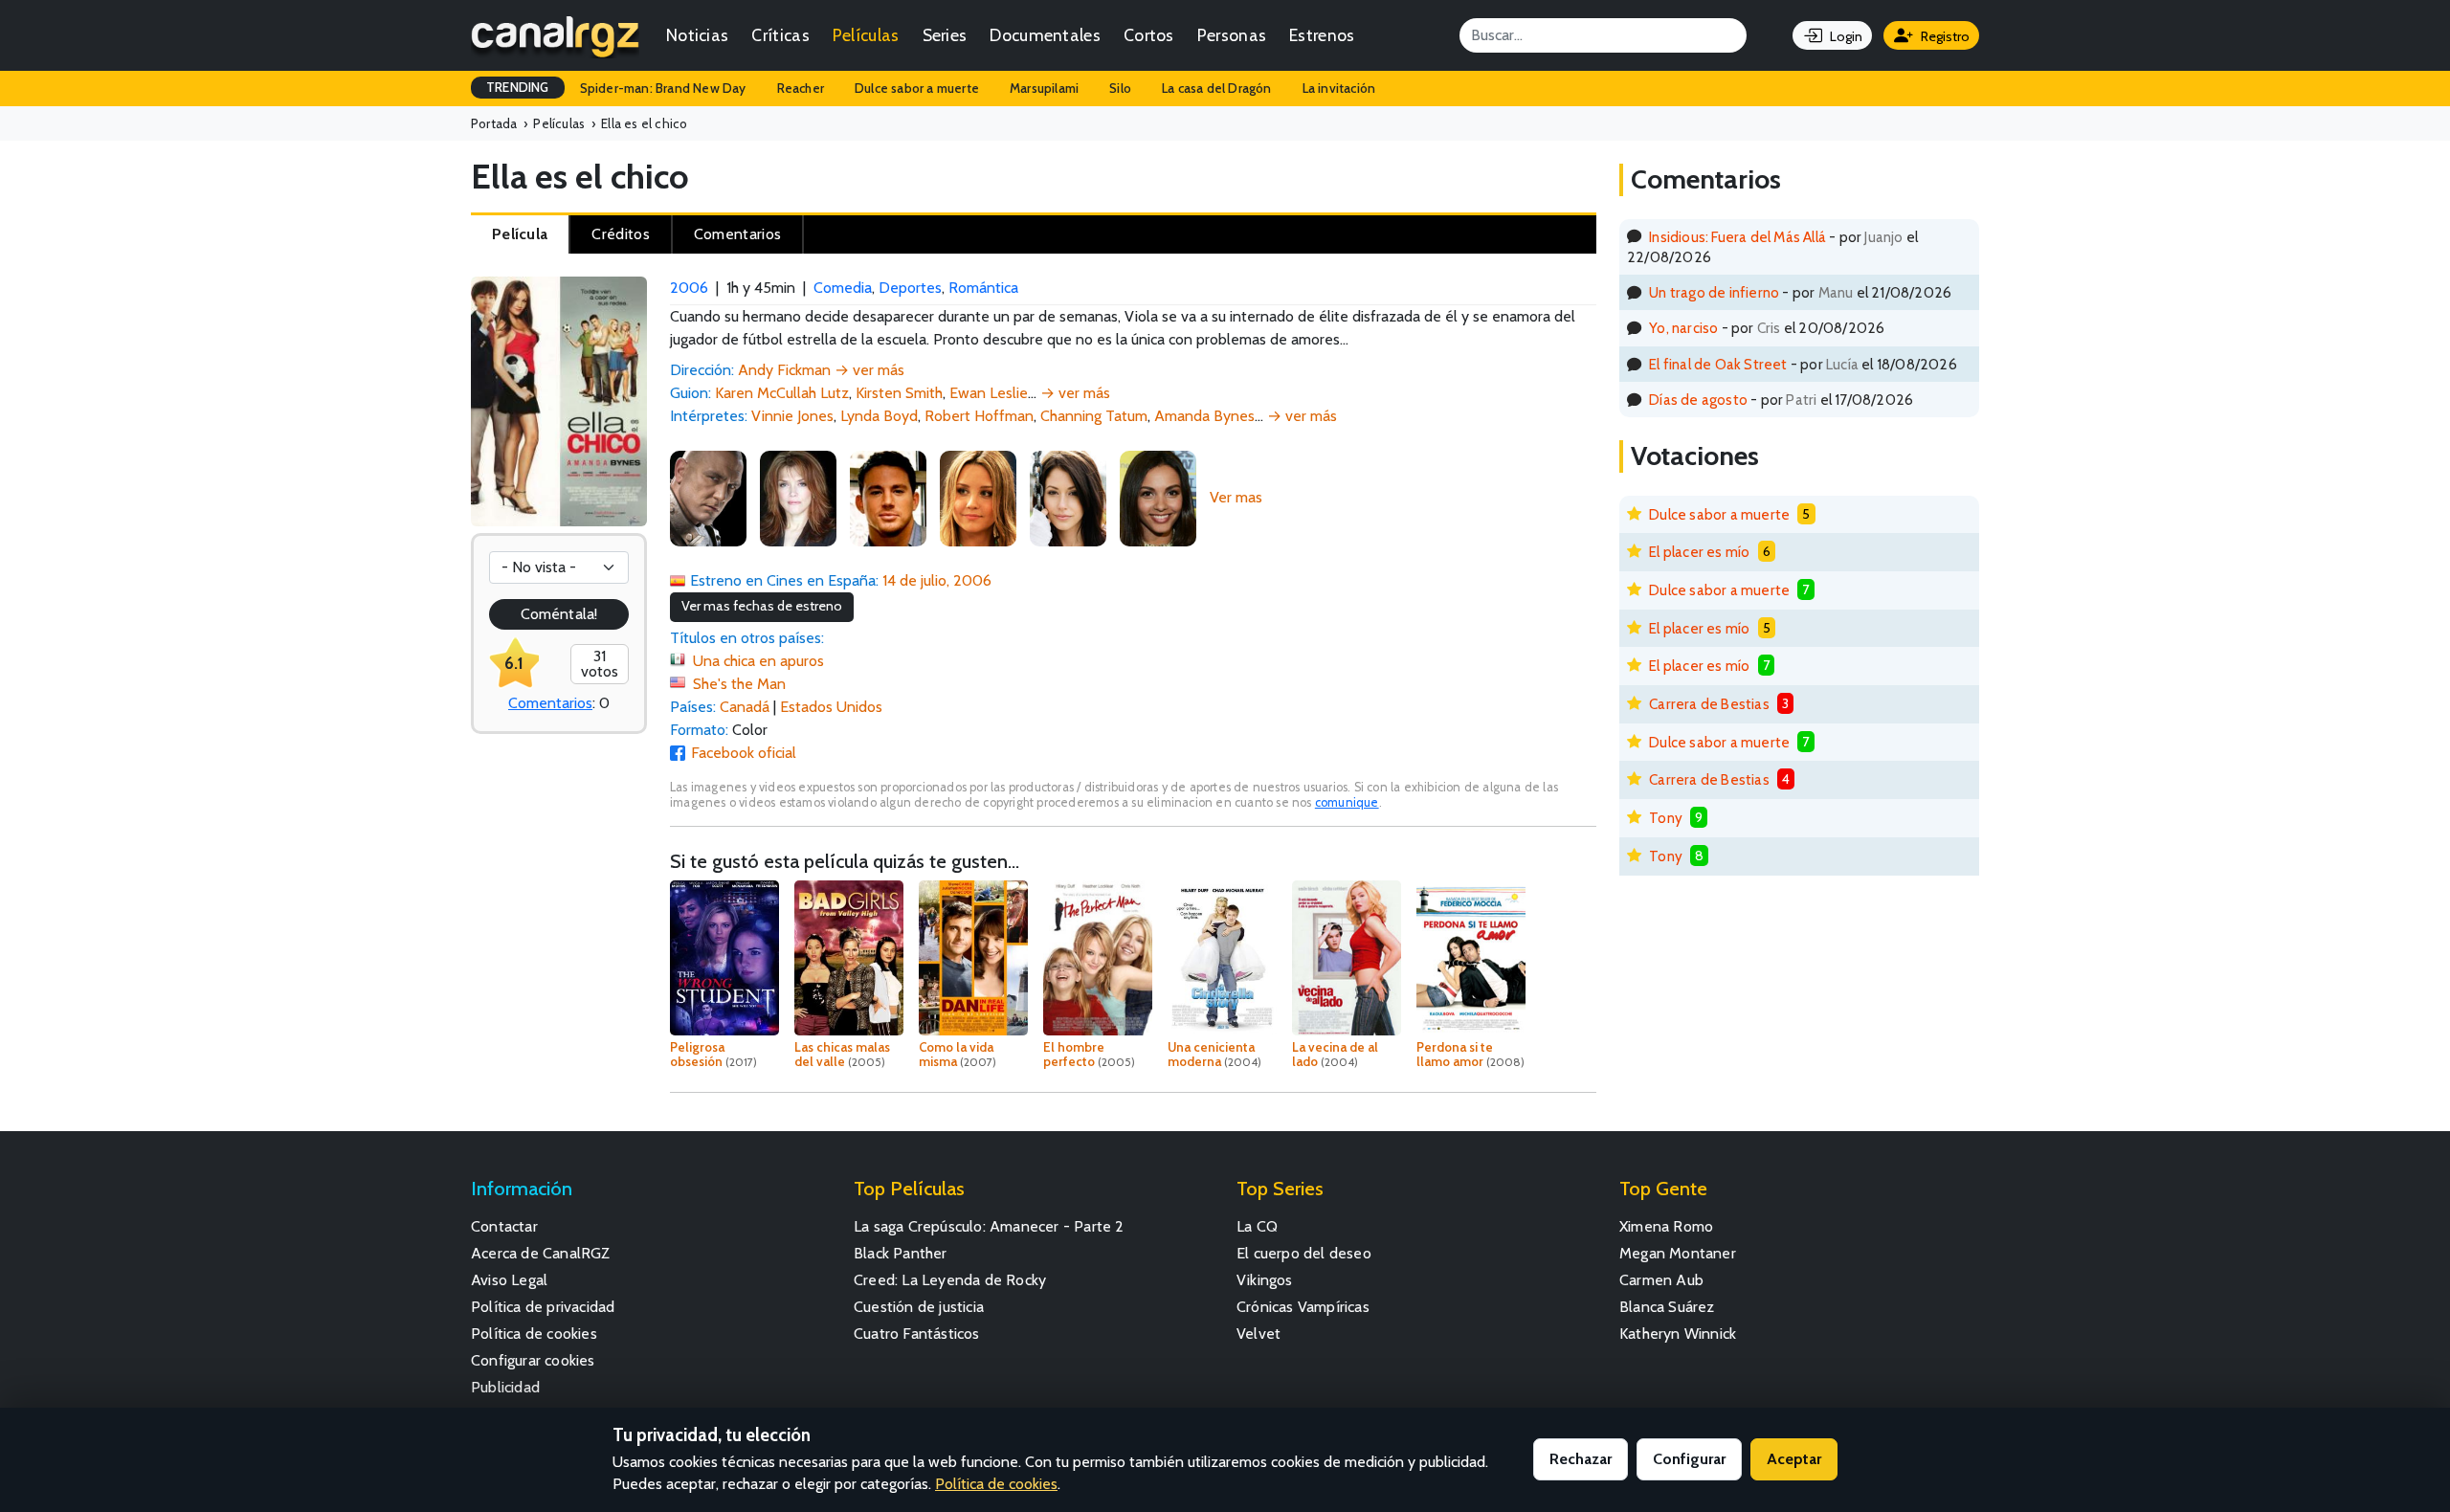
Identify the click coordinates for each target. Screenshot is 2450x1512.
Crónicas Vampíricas (1303, 1307)
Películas (866, 35)
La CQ (1257, 1226)
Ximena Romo (1666, 1226)
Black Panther (901, 1253)
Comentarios (550, 703)
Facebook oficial (744, 753)
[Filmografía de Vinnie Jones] (708, 497)
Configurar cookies (533, 1360)
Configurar (1689, 1459)
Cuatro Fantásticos (917, 1334)
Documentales (1045, 35)
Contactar (504, 1226)
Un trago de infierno (1714, 292)
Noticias (697, 35)
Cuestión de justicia (919, 1307)
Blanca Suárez (1667, 1307)
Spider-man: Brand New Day (663, 88)
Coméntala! (559, 614)
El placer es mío (1699, 552)
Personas (1232, 35)
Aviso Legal (509, 1280)
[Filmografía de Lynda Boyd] (798, 497)
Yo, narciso (1683, 328)
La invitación (1339, 88)
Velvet (1258, 1334)
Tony (1666, 818)
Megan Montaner (1678, 1253)
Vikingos (1265, 1280)
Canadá (745, 707)
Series (945, 35)
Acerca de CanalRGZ (541, 1253)
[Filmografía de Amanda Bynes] (978, 497)
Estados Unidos (831, 707)
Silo (1120, 88)
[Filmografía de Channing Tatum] (888, 497)
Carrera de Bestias (1709, 704)
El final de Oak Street (1718, 364)
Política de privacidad (543, 1307)
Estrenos (1322, 35)
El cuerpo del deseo (1304, 1253)
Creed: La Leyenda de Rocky (950, 1280)
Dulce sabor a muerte (917, 88)
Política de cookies (534, 1334)
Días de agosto (1698, 400)
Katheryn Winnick (1678, 1334)
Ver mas (1236, 497)
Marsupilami (1044, 88)
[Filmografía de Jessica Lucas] (1158, 497)
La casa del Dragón (1217, 88)
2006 (689, 288)
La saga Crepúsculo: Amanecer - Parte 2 (989, 1226)
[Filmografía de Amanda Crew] (1068, 497)
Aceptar (1794, 1459)
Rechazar (1581, 1459)
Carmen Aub (1661, 1280)
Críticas (780, 35)
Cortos (1149, 35)
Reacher (801, 88)
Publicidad (505, 1387)
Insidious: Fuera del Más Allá (1737, 237)
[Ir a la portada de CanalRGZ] (555, 35)
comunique (1347, 802)
